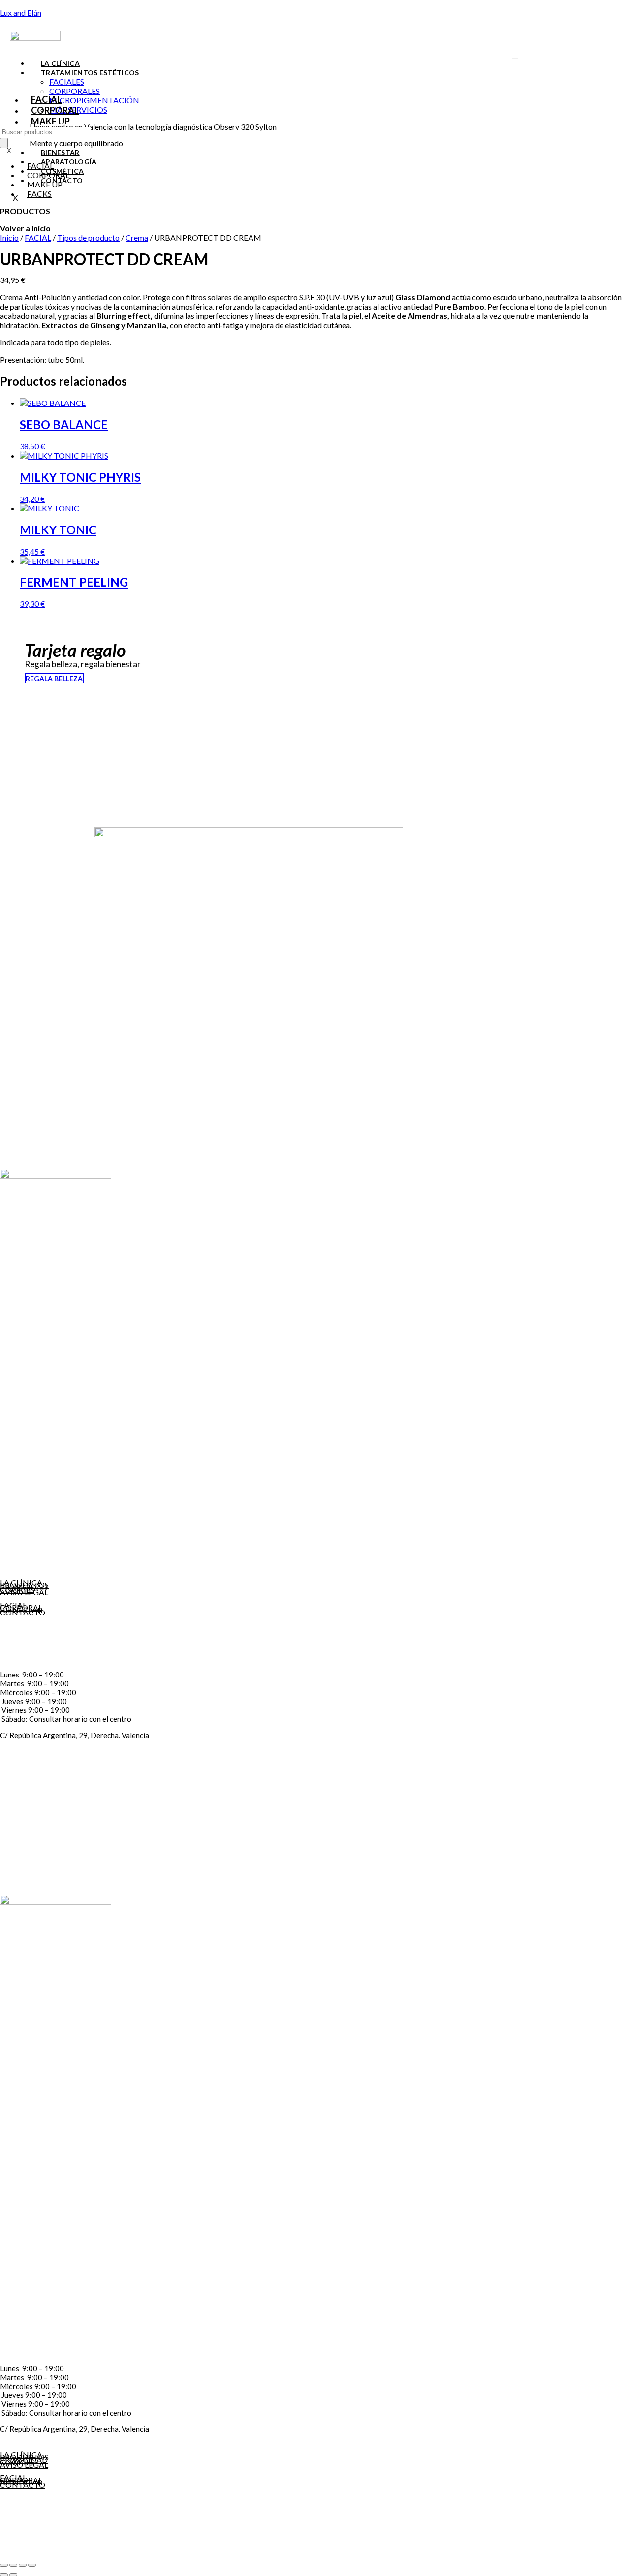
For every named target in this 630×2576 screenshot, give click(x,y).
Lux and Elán (21, 13)
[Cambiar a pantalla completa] (13, 2565)
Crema (137, 237)
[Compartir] (23, 2565)
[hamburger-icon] (515, 59)
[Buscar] (4, 143)
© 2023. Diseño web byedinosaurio (47, 2557)
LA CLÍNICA (60, 63)
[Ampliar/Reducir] (4, 2565)
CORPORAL (55, 110)
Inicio (9, 237)
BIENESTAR (60, 152)
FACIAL (46, 99)
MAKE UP (50, 121)
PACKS (39, 194)
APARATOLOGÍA (69, 162)
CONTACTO (23, 1612)
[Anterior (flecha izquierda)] (4, 2575)
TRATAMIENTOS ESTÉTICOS (90, 73)
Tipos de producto (88, 237)
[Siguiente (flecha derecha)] (13, 2575)
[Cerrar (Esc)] (32, 2565)
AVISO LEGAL (24, 1592)
